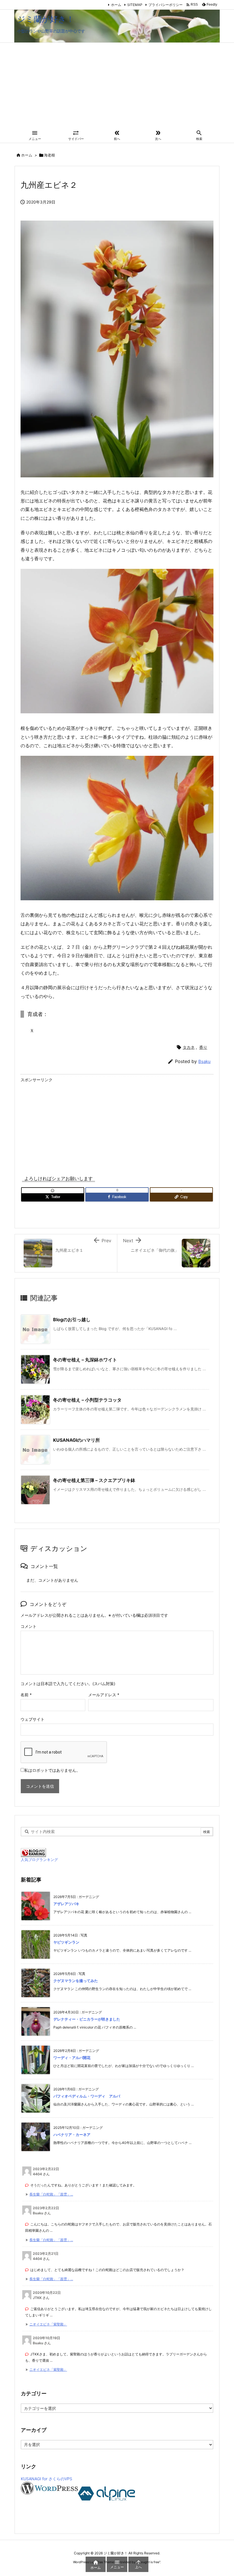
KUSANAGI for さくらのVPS (47, 2479)
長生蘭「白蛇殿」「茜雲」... (51, 2194)
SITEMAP (135, 5)
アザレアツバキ (66, 1904)
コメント (29, 1626)
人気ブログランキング (39, 1860)
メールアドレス (104, 1695)
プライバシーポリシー (166, 5)
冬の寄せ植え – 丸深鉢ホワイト (85, 1360)
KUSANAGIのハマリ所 (76, 1440)
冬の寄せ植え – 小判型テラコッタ (87, 1400)
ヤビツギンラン (66, 1942)
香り (203, 1047)
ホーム (116, 5)
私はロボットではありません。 (52, 1770)
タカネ (189, 1047)
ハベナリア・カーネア (72, 2135)
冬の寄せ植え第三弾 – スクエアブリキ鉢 (94, 1480)
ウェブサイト (33, 1719)
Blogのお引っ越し (72, 1319)
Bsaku (204, 1061)
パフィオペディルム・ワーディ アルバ (87, 2096)
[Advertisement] (117, 85)
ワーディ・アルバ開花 (72, 2058)
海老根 (50, 155)
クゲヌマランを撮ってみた (76, 1981)
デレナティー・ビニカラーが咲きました (87, 2019)
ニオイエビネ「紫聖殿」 (48, 2324)
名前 (26, 1695)
